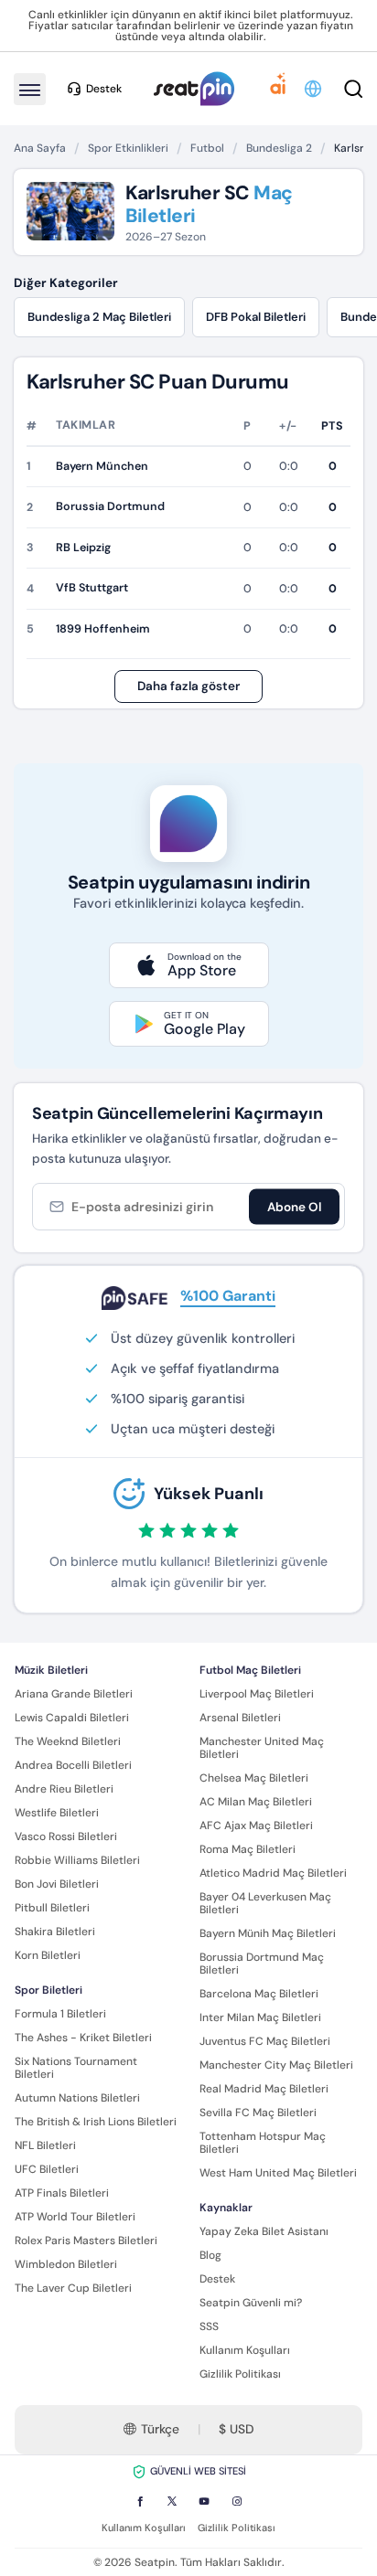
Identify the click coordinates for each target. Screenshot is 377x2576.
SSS (209, 2326)
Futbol (207, 148)
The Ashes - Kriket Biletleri (83, 2038)
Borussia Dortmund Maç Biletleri (262, 1964)
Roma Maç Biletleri (248, 1849)
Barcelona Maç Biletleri (259, 1994)
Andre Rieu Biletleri (64, 1789)
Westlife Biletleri (57, 1813)
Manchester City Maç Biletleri (276, 2065)
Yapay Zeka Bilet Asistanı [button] (264, 2231)
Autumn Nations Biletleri (77, 2098)
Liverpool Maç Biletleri (257, 1694)
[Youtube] (204, 2501)
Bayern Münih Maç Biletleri (268, 1933)
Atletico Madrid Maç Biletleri (273, 1873)
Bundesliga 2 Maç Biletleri (99, 317)
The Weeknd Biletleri (68, 1741)
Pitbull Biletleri (52, 1908)
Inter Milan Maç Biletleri (260, 2017)
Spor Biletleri (48, 1990)
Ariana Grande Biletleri (74, 1694)
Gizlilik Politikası (240, 2374)
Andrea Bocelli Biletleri (73, 1765)
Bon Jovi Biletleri (57, 1884)
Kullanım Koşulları (245, 2350)
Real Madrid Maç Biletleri (264, 2089)
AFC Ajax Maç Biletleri (256, 1826)
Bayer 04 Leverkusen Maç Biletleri (265, 1903)
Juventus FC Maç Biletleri (265, 2041)
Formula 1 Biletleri (60, 2014)
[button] (314, 89)
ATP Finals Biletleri (62, 2193)
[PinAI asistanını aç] (278, 89)
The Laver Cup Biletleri (73, 2288)
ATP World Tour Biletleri (75, 2217)
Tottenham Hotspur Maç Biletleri (263, 2143)
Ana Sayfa (40, 148)
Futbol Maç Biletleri (250, 1670)
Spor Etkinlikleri (128, 148)
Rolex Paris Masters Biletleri (86, 2241)
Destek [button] (104, 89)
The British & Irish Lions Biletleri (96, 2122)
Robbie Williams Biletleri (77, 1860)
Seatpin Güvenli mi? (251, 2303)
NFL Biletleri (45, 2145)
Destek (217, 2279)
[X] (172, 2501)
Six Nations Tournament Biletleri (76, 2068)
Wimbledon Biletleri (66, 2264)
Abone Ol (294, 1207)
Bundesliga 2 (279, 148)
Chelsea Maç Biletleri (254, 1778)
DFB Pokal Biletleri (256, 317)
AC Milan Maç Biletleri (256, 1802)
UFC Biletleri (47, 2169)
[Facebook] (140, 2501)
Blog (210, 2255)
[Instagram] (237, 2501)
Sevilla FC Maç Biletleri (258, 2113)
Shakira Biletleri (55, 1932)
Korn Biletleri (48, 1955)
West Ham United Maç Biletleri (278, 2173)
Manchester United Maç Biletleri (262, 1748)
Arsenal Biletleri (240, 1718)
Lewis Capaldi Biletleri (72, 1718)
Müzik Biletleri (51, 1670)
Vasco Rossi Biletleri (66, 1836)
